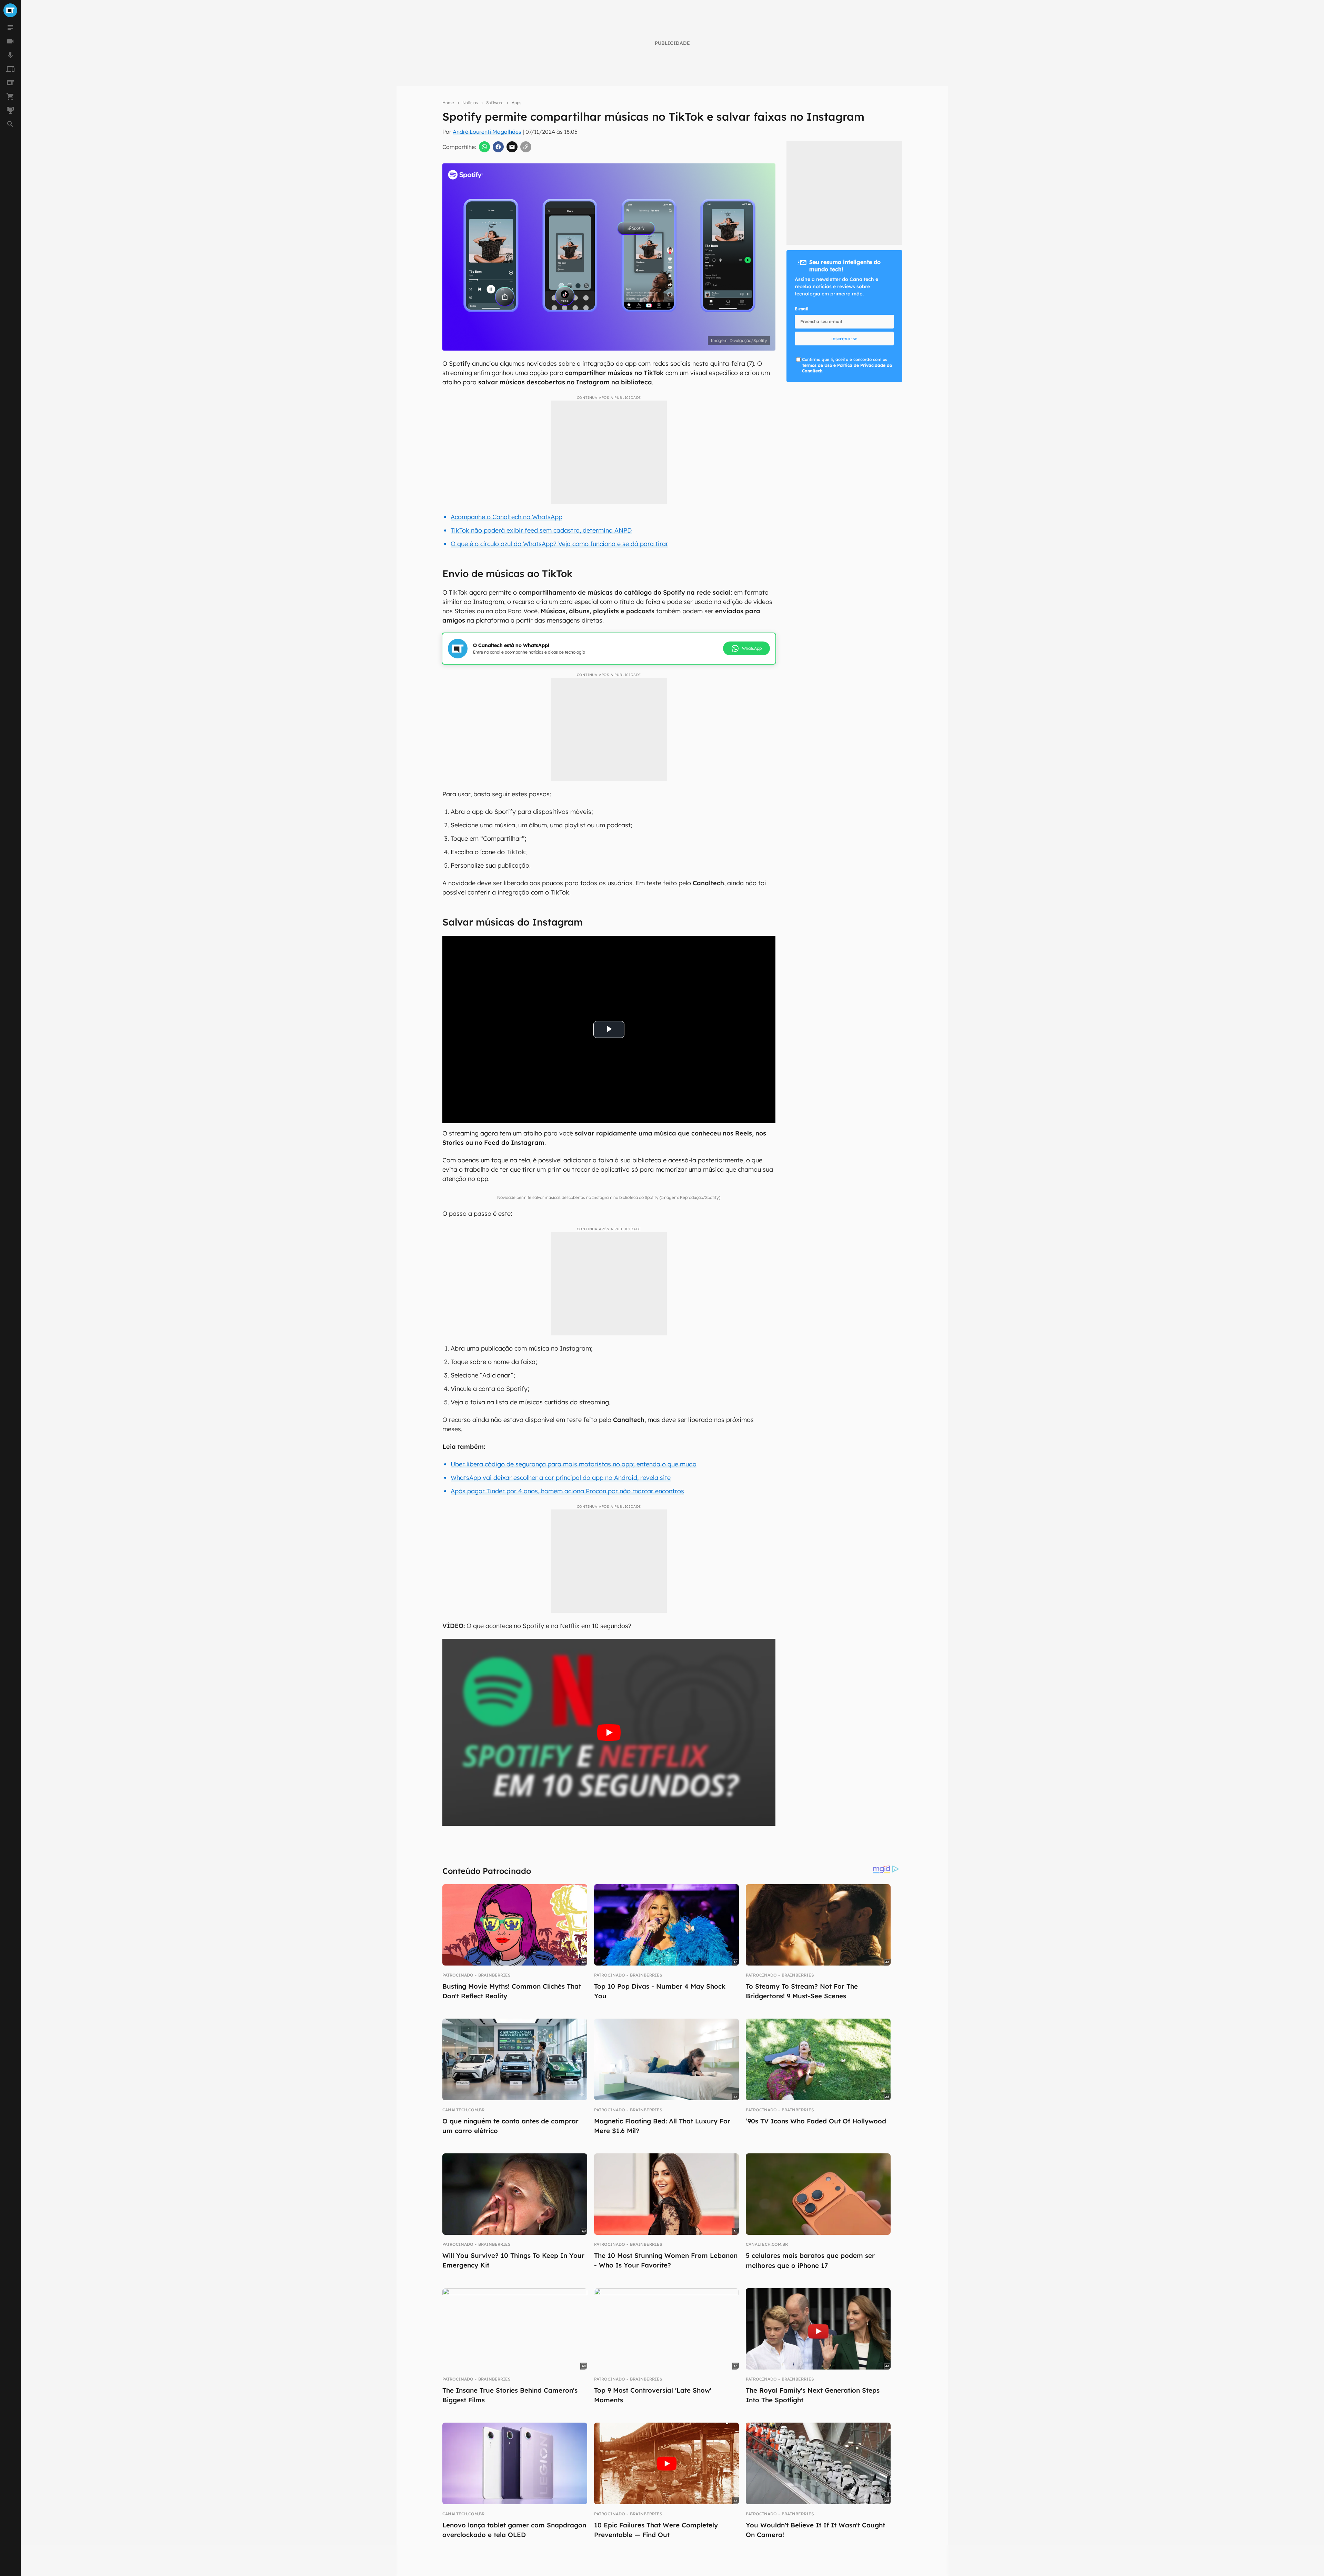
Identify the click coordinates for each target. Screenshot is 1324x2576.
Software (495, 103)
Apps (516, 103)
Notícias (470, 103)
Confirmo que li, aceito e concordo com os (847, 365)
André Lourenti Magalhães (487, 132)
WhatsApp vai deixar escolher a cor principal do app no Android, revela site (561, 1478)
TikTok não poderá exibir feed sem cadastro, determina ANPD (541, 530)
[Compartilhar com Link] (526, 147)
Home (448, 103)
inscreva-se (844, 339)
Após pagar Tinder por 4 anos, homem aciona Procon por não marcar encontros (567, 1491)
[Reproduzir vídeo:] (609, 1732)
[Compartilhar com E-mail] (512, 147)
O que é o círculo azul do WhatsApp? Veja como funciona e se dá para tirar (559, 544)
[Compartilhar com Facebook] (498, 147)
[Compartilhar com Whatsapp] (484, 147)
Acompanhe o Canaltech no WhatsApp (506, 517)
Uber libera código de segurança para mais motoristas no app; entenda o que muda (574, 1464)
